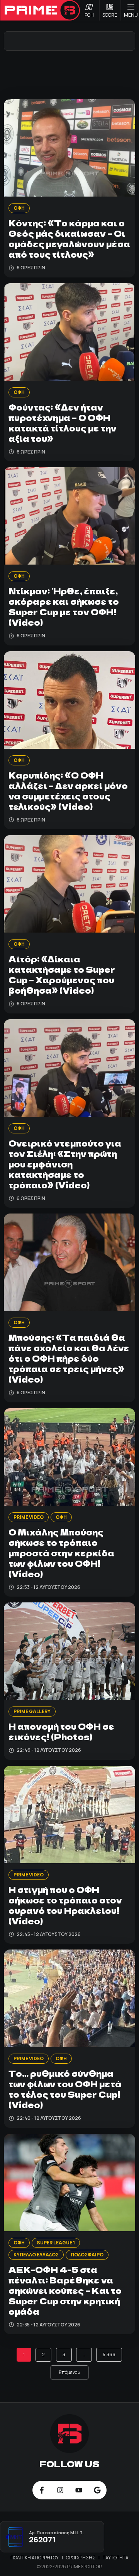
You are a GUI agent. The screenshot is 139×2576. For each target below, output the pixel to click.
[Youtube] (79, 2490)
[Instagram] (60, 2490)
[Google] (97, 2490)
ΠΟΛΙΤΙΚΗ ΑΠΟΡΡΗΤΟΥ (35, 2558)
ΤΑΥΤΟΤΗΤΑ (116, 2558)
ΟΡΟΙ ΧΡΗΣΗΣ (81, 2558)
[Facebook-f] (42, 2490)
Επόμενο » (69, 2372)
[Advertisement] (69, 74)
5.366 (109, 2354)
